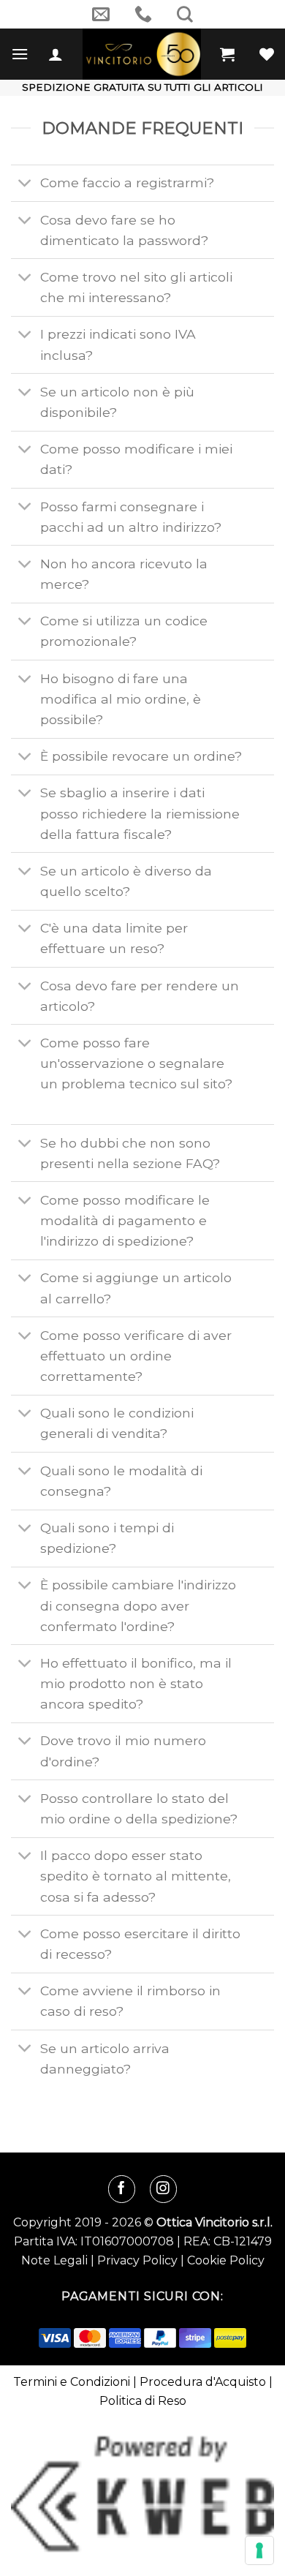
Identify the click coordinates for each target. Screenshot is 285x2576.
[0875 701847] (143, 14)
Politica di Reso (143, 2401)
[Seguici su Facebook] (122, 2189)
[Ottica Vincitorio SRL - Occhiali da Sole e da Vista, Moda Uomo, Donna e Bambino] (141, 54)
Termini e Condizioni (72, 2382)
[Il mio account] (56, 54)
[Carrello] (227, 54)
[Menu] (20, 54)
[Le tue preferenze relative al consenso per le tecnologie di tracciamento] (259, 2550)
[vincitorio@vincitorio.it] (101, 14)
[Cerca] (185, 14)
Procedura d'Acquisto (203, 2382)
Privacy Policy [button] (137, 2260)
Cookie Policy (226, 2260)
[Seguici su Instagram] (163, 2189)
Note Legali (54, 2260)
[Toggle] (25, 185)
